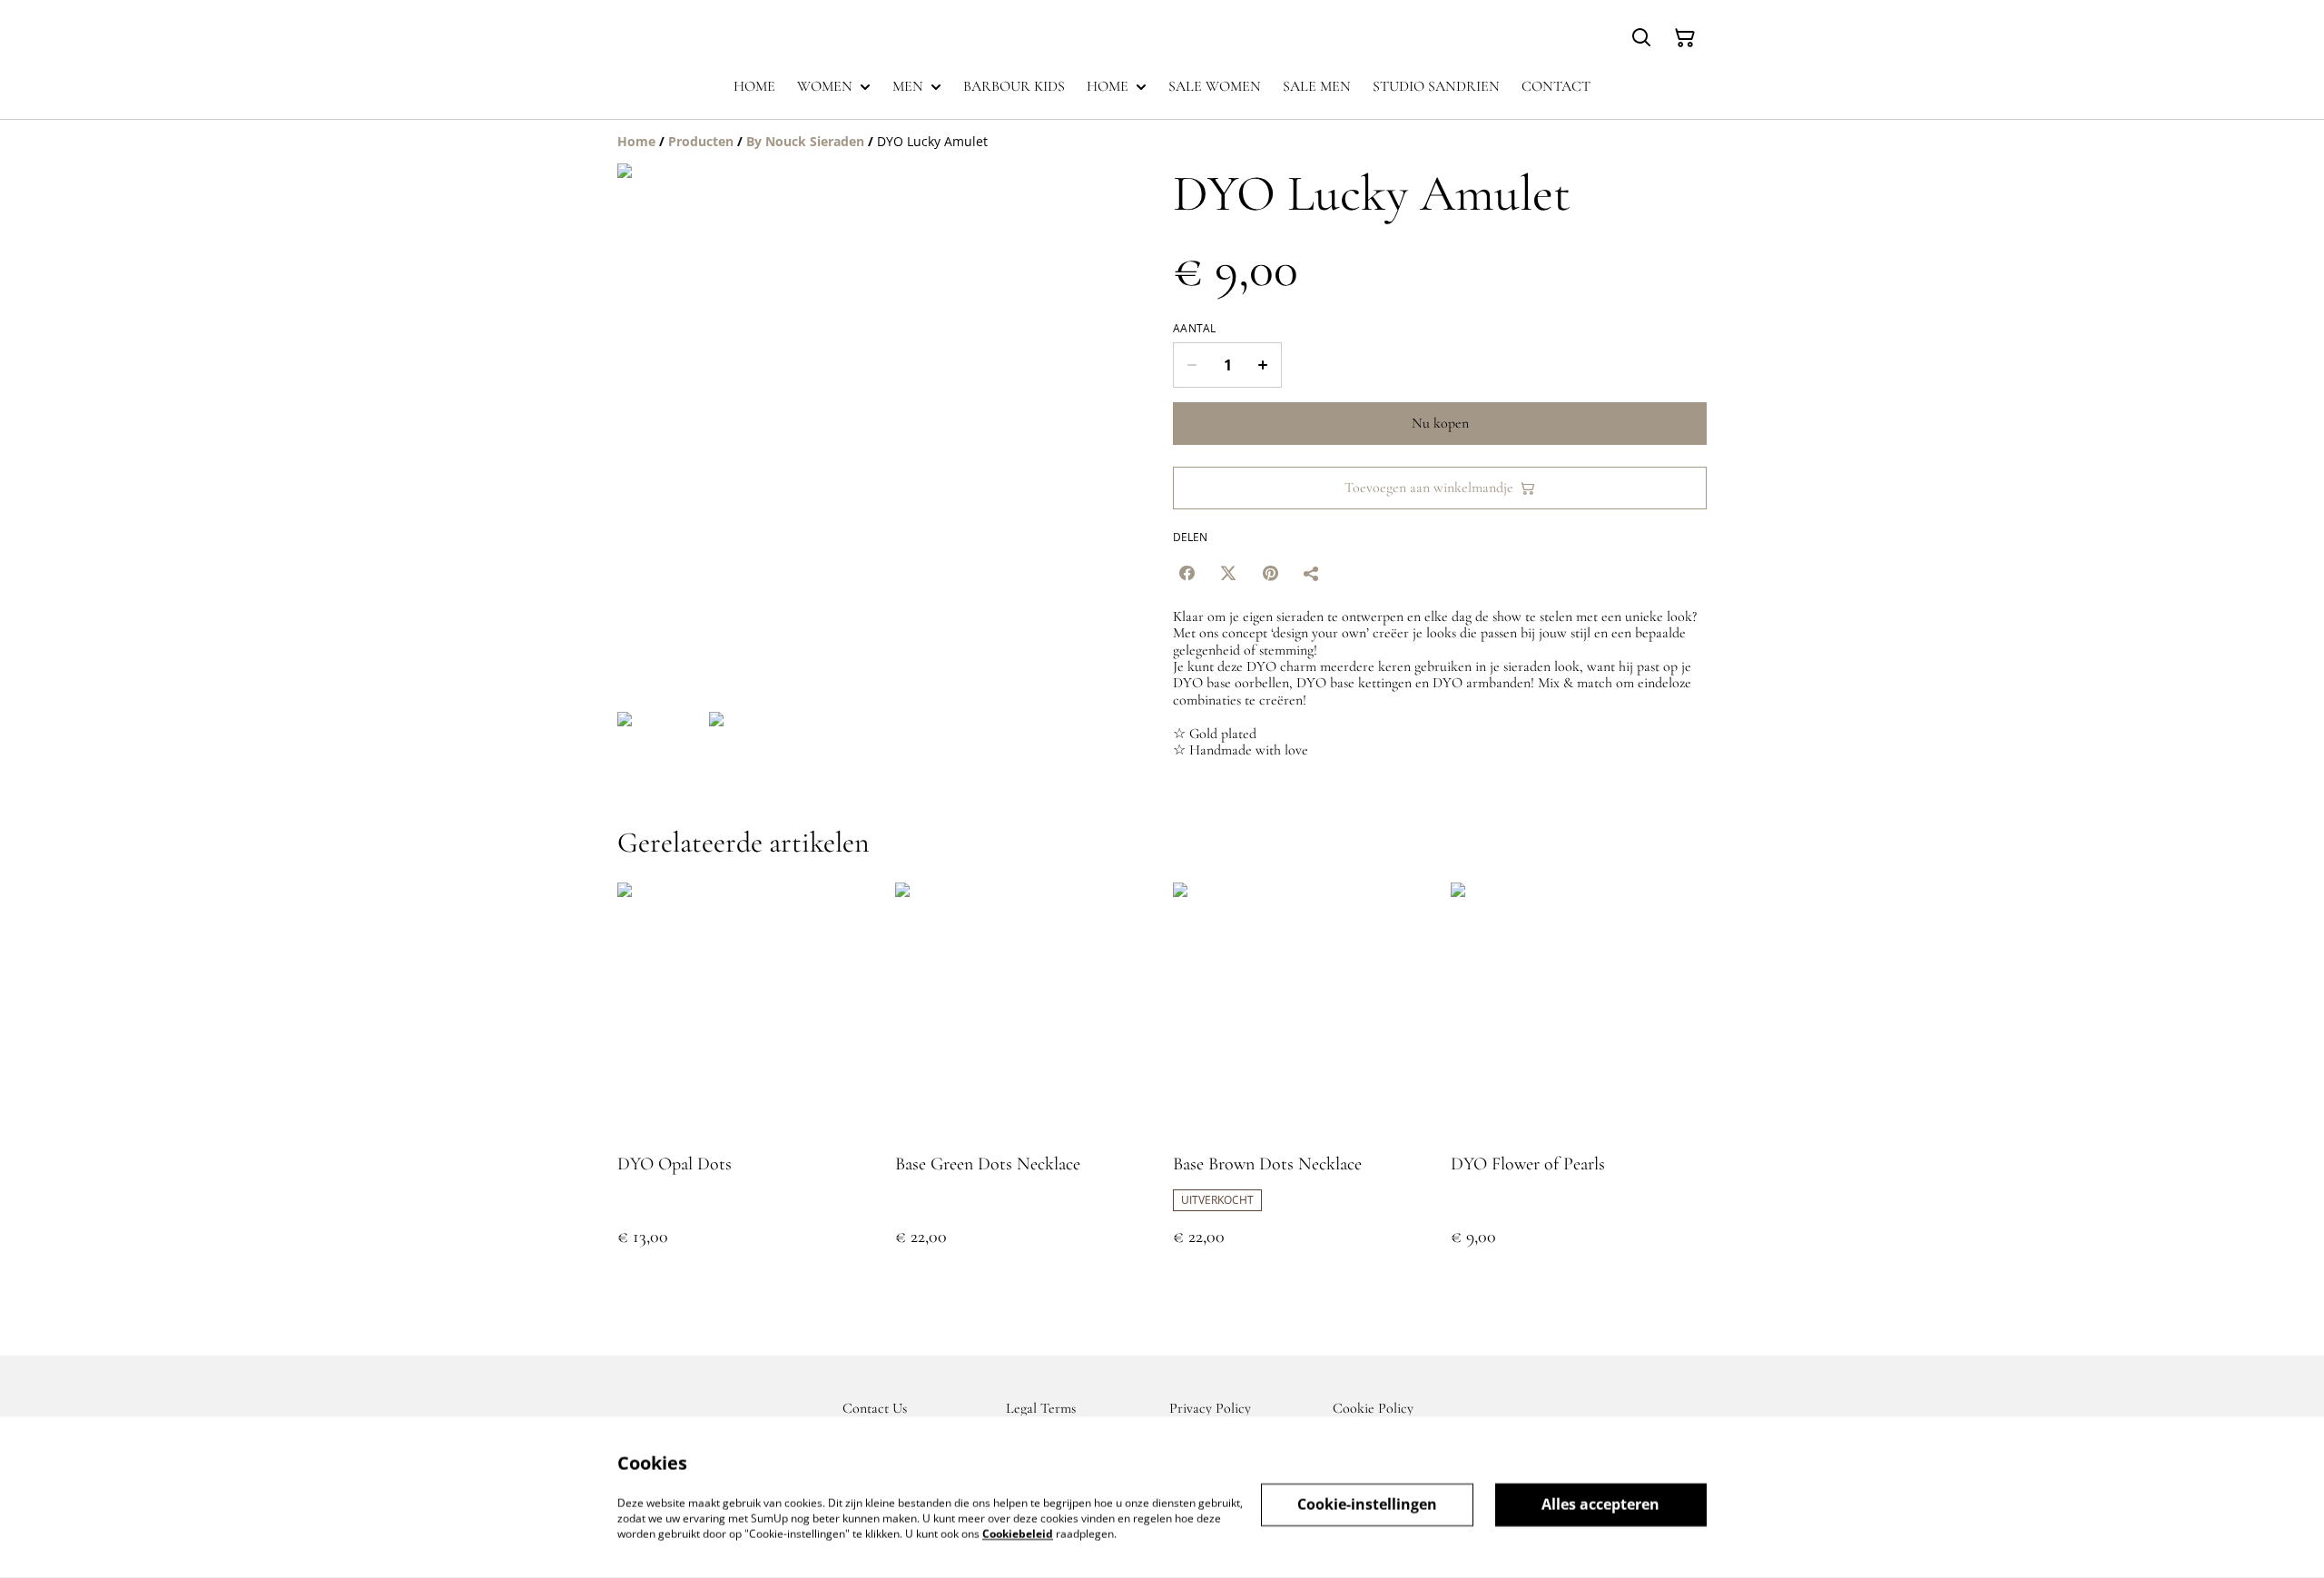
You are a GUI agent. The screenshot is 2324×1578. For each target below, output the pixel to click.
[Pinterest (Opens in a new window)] (1270, 573)
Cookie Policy (1373, 1408)
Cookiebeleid (1018, 1533)
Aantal (1195, 329)
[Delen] (1312, 573)
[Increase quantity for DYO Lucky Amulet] (1263, 365)
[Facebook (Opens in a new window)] (1187, 573)
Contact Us (875, 1408)
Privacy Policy (1210, 1408)
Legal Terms (1041, 1408)
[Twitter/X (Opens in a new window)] (1228, 573)
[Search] (1641, 38)
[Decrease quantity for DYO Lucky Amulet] (1192, 365)
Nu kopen (1440, 423)
